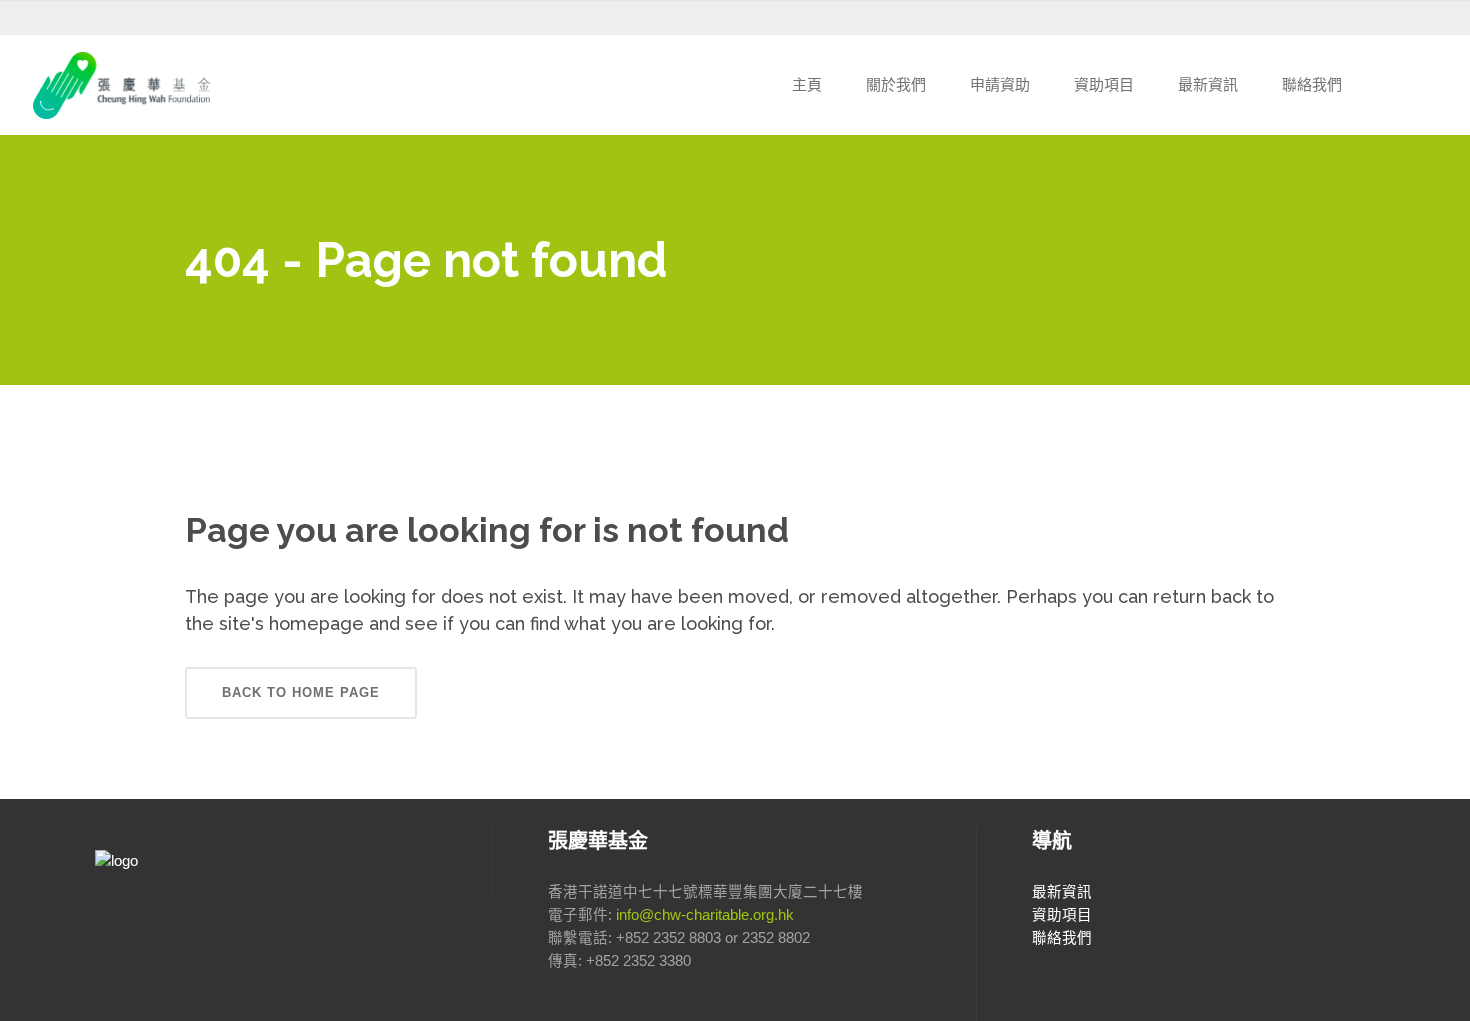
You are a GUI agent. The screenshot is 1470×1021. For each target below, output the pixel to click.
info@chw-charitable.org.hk (705, 915)
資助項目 (1062, 915)
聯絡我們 (1062, 938)
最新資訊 (1062, 892)
